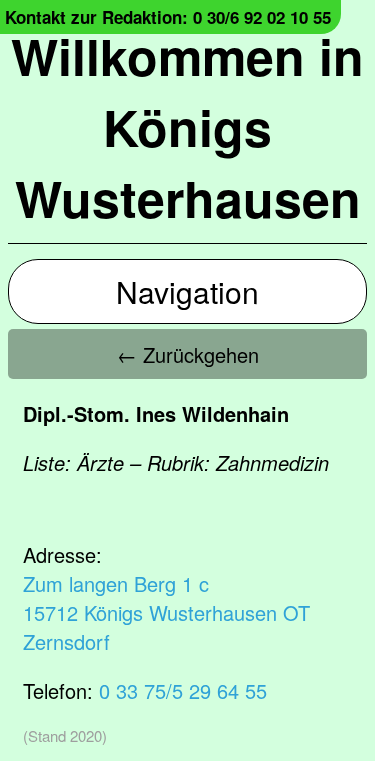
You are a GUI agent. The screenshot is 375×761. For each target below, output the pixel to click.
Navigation (187, 291)
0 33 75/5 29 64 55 (183, 690)
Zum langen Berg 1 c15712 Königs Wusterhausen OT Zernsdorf (166, 612)
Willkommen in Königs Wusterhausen (187, 126)
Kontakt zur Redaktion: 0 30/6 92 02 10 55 (168, 17)
